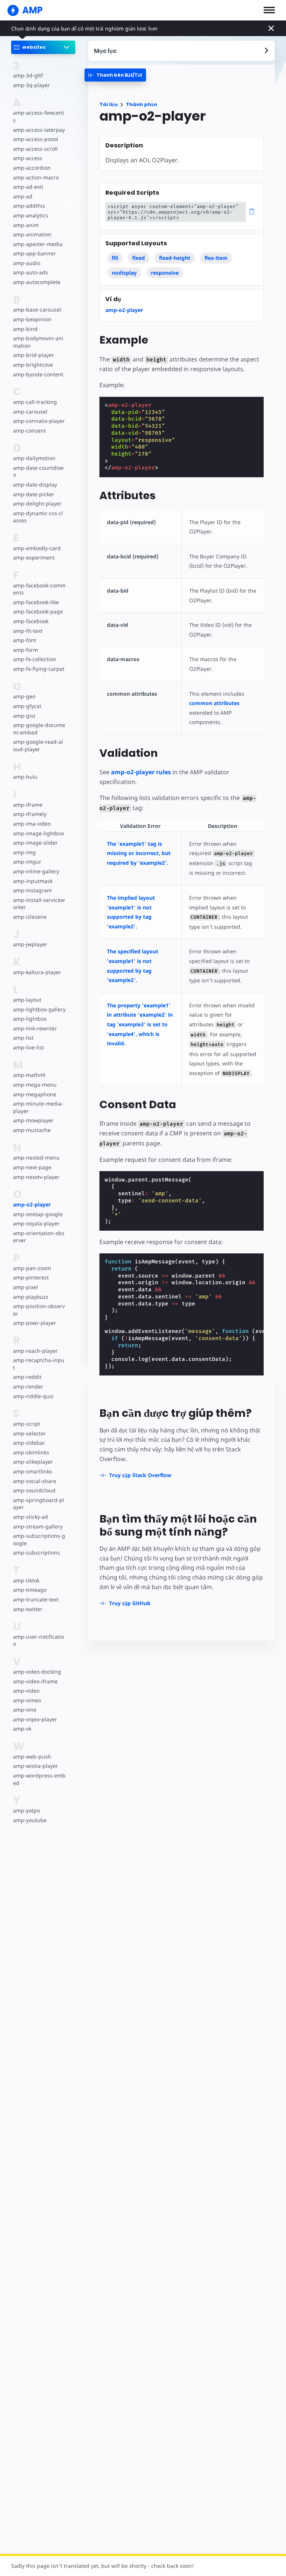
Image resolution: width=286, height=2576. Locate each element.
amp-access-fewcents (39, 116)
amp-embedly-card (37, 548)
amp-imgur (27, 862)
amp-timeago (30, 1590)
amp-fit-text (28, 631)
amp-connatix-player (39, 421)
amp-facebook (31, 621)
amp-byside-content (38, 374)
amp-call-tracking (35, 402)
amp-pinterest (31, 1277)
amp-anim (26, 225)
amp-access (28, 158)
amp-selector (29, 1433)
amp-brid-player (34, 355)
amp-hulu (25, 777)
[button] (269, 10)
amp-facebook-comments (39, 589)
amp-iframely (30, 814)
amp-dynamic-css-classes (38, 517)
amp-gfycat (27, 706)
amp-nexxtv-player (36, 1177)
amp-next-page (32, 1167)
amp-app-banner (34, 253)
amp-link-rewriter (35, 1028)
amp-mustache (32, 1130)
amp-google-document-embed (39, 729)
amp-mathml (29, 1075)
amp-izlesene (30, 917)
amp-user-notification (39, 1640)
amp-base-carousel (37, 310)
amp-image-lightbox (39, 833)
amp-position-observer (39, 1310)
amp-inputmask (33, 881)
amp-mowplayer (33, 1120)
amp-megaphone (35, 1094)
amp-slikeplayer (33, 1462)
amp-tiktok (26, 1580)
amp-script (27, 1424)
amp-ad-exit (28, 187)
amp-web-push (32, 1756)
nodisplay (124, 273)
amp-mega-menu (35, 1085)
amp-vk (22, 1729)
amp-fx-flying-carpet (39, 669)
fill (115, 258)
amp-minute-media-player (38, 1107)
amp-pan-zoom (32, 1268)
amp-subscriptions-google (39, 1539)
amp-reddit (27, 1377)
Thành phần (142, 104)
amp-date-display (35, 484)
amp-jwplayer (30, 944)
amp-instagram (32, 890)
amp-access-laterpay (39, 130)
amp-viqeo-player (35, 1719)
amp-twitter (28, 1609)
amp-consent (29, 431)
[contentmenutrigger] (182, 51)
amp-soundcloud (34, 1490)
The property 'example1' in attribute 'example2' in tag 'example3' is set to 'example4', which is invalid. (140, 1024)
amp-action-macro (36, 177)
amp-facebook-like (36, 602)
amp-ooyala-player (36, 1223)
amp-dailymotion (34, 458)
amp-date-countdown (38, 471)
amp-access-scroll (35, 149)
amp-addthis (29, 206)
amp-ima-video (32, 824)
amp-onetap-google (38, 1214)
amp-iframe (28, 805)
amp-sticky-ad (31, 1517)
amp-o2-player (32, 1204)
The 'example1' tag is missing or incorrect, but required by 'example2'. (139, 853)
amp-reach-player (35, 1351)
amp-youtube (30, 1820)
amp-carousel (30, 412)
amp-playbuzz (31, 1297)
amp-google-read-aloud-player (38, 745)
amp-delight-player (37, 503)
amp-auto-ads (31, 272)
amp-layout (27, 1000)
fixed (139, 258)
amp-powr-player (35, 1323)
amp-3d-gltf (28, 75)
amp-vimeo (27, 1700)
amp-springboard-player (39, 1504)
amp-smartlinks (33, 1471)
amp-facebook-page (38, 611)
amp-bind (25, 329)
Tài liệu (109, 104)
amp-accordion (32, 168)
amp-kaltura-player (37, 972)
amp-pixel (26, 1287)
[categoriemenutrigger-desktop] (115, 75)
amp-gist (24, 716)
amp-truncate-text (36, 1599)
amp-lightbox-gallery (39, 1009)
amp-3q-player (31, 85)
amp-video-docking (37, 1672)
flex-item (216, 258)
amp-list (23, 1038)
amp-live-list (28, 1047)
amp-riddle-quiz (33, 1396)
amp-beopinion (32, 319)
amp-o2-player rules (141, 772)
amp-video (26, 1691)
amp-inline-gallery (36, 871)
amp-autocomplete (37, 282)
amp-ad (23, 196)
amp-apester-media (38, 244)
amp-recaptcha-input (39, 1364)
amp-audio (27, 263)
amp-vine (25, 1710)
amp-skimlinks (31, 1452)
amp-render (28, 1386)
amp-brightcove (33, 365)
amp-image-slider (35, 843)
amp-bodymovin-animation (38, 342)
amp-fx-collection (35, 659)
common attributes (214, 703)
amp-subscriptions (36, 1552)
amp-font (25, 640)
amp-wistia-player (36, 1766)
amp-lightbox (30, 1019)
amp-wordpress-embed (39, 1779)
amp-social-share (35, 1481)
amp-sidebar (29, 1443)
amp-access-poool (36, 139)
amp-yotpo (26, 1810)
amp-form (26, 650)
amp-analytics (31, 215)
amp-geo (24, 696)
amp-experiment (34, 557)
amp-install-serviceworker (39, 904)
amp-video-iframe (35, 1681)
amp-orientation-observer (39, 1237)
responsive (165, 273)
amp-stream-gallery (38, 1526)
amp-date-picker (34, 494)
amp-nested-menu (36, 1158)
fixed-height (175, 258)
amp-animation (32, 234)
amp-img (24, 852)
